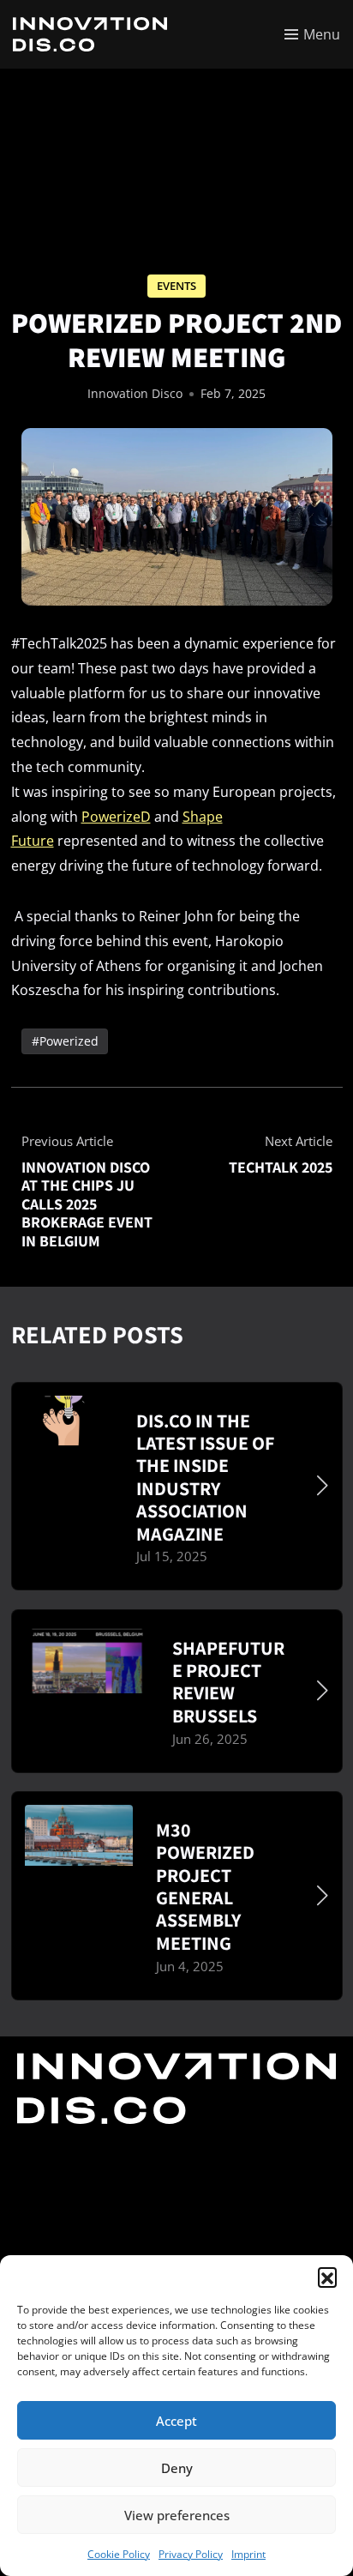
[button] (327, 2277)
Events (176, 286)
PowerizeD (116, 817)
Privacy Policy (191, 2554)
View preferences (177, 2515)
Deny (177, 2468)
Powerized (68, 1041)
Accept (176, 2421)
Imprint (248, 2554)
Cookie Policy (119, 2554)
